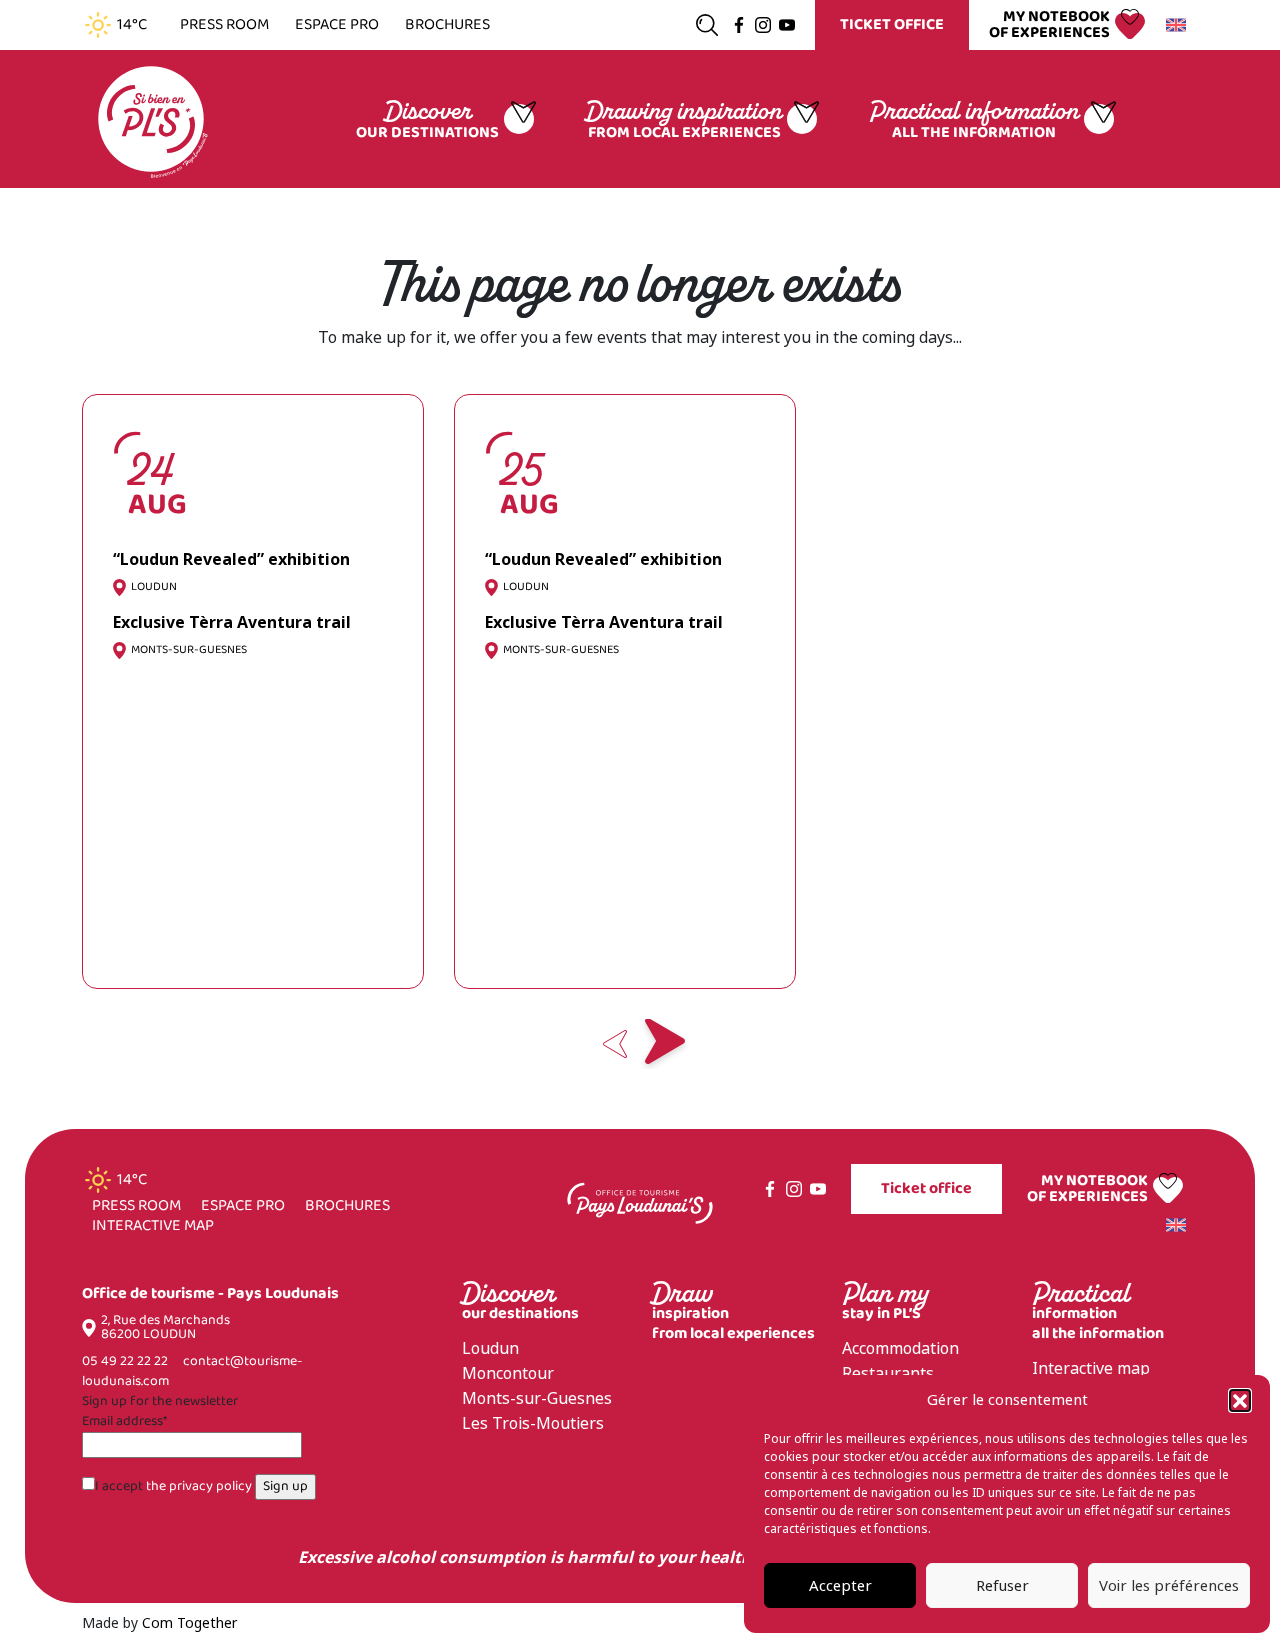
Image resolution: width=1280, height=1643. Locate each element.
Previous (615, 1044)
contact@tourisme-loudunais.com (192, 1371)
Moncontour (508, 1373)
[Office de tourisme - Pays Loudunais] (151, 117)
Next (665, 1044)
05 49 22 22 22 (125, 1361)
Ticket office (892, 24)
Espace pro (337, 25)
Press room (224, 25)
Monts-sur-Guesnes (537, 1398)
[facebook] (739, 25)
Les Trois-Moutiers (533, 1423)
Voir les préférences (1169, 1586)
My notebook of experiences (1049, 25)
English (1179, 25)
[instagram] (763, 25)
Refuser (1002, 1586)
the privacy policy (199, 1486)
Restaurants (888, 1373)
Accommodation (900, 1348)
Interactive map (153, 1226)
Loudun (490, 1348)
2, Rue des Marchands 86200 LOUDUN (165, 1328)
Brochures (447, 25)
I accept (173, 1487)
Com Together (189, 1623)
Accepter (840, 1586)
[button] (1240, 1400)
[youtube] (787, 25)
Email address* (124, 1422)
